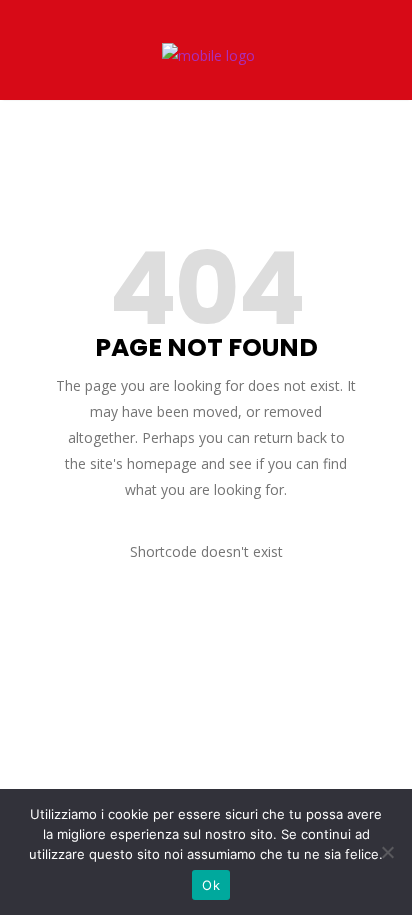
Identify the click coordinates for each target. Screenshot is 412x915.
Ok (211, 885)
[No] (387, 852)
